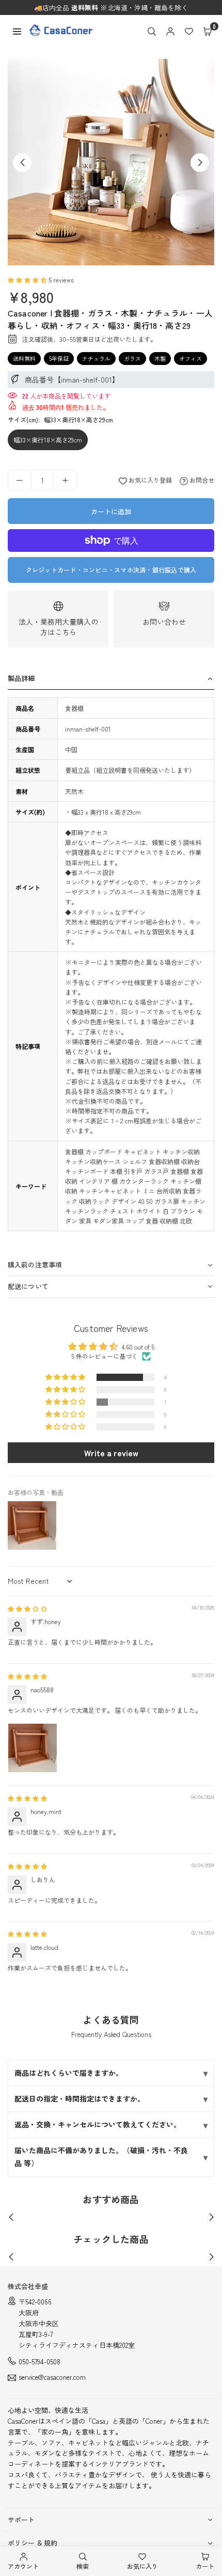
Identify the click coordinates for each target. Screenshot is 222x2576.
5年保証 (59, 358)
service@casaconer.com (52, 2378)
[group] (111, 162)
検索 (83, 2566)
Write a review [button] (111, 1453)
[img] (27, 1608)
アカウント (23, 2566)
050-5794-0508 (39, 2362)
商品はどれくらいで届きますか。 (69, 2073)
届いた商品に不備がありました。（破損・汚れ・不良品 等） (101, 2157)
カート (205, 2566)
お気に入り (142, 2566)
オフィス (191, 358)
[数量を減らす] (20, 480)
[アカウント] (170, 30)
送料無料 (24, 358)
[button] (208, 30)
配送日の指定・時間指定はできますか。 (80, 2098)
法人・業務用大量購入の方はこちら (58, 627)
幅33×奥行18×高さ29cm (48, 440)
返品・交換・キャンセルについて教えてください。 (98, 2124)
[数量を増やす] (65, 480)
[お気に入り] (189, 30)
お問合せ (201, 480)
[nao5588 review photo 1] (33, 1748)
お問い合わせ (164, 622)
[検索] (152, 30)
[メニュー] (17, 30)
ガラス (132, 358)
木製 (160, 358)
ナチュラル (96, 358)
